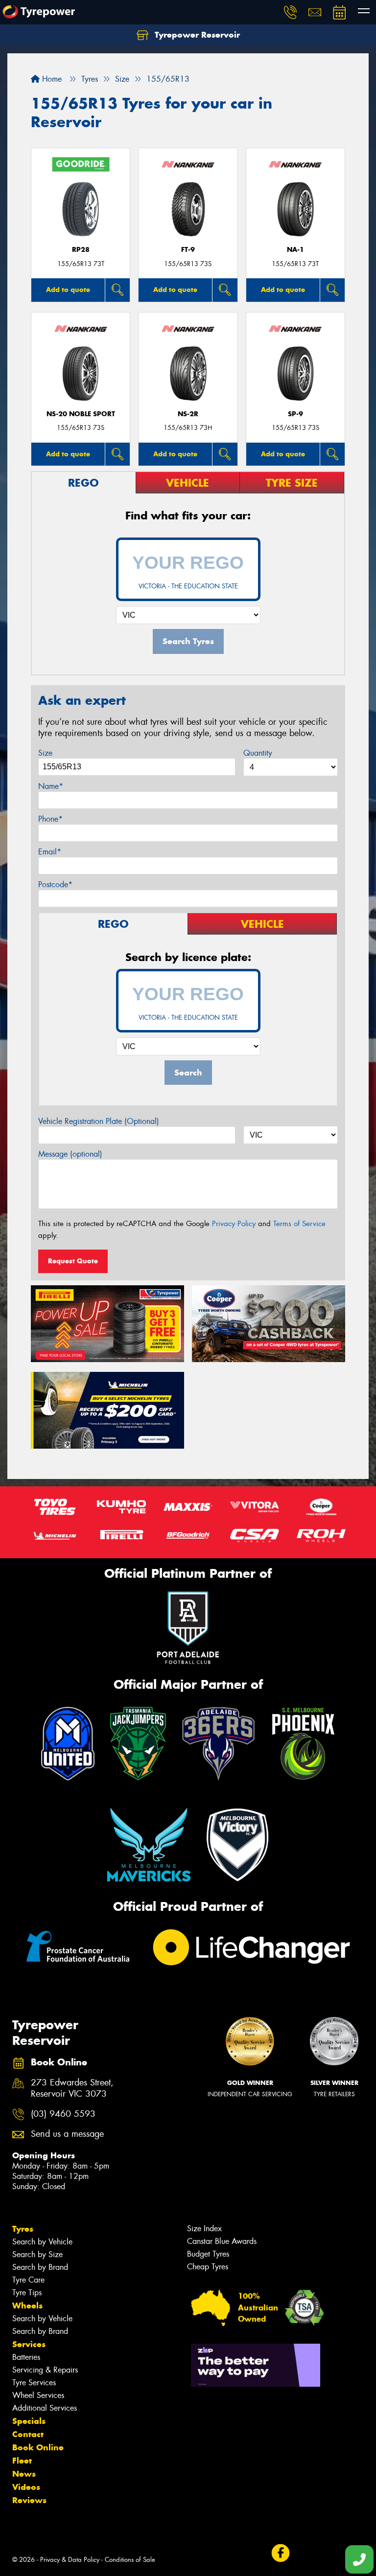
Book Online (38, 2447)
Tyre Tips (27, 2293)
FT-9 (188, 250)
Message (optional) (70, 1154)
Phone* (50, 819)
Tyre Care (28, 2280)
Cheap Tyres (208, 2267)
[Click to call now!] (290, 12)
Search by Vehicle (42, 2242)
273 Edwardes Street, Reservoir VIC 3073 (72, 2088)
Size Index (204, 2229)
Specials (29, 2421)
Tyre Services (34, 2383)
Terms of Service (299, 1224)
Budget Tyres (208, 2254)
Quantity (258, 753)
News (24, 2474)
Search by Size (37, 2254)
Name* (51, 786)
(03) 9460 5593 (63, 2114)
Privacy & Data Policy (70, 2560)
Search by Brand (40, 2267)
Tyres (23, 2229)
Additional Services (45, 2408)
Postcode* (55, 885)
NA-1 (295, 250)
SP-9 (295, 414)
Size (45, 753)
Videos (26, 2487)
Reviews (29, 2500)
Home (51, 79)
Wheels (27, 2306)
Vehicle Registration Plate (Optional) (99, 1121)
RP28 (81, 250)
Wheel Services (38, 2395)
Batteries (26, 2357)
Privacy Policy (234, 1224)
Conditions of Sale (130, 2560)
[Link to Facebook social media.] (280, 2553)
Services (29, 2344)
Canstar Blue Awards (222, 2241)
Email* (50, 852)
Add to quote (68, 290)
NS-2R (188, 414)
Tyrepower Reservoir (196, 35)
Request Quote (73, 1261)
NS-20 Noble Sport (81, 414)
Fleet (22, 2461)
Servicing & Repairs (45, 2370)
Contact (28, 2434)
